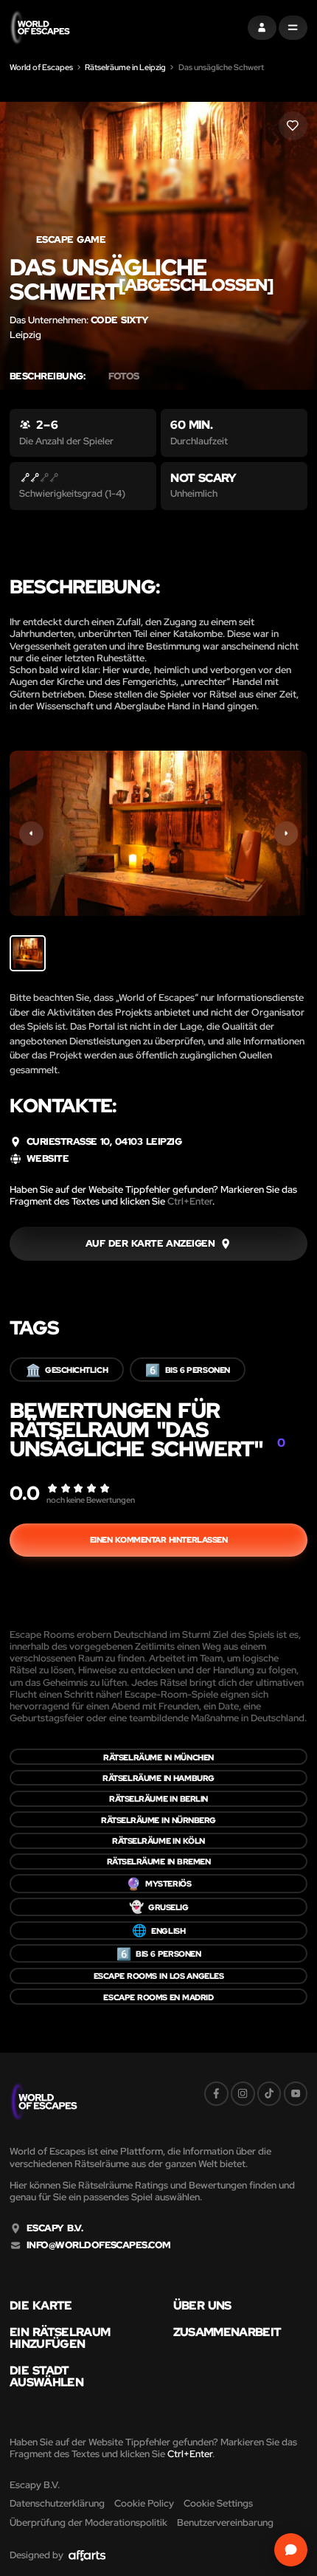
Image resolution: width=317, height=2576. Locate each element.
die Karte (41, 2305)
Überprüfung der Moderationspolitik (88, 2522)
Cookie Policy (144, 2503)
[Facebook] (216, 2094)
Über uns (202, 2305)
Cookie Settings (218, 2503)
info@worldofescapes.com (99, 2245)
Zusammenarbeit (227, 2332)
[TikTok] (269, 2094)
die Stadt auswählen (46, 2376)
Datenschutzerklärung (57, 2503)
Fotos (123, 376)
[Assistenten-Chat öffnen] (291, 2550)
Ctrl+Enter (190, 1201)
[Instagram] (243, 2094)
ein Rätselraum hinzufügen (60, 2338)
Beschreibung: (47, 376)
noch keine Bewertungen (91, 1499)
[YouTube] (296, 2094)
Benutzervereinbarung (225, 2522)
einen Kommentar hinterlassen (159, 1539)
